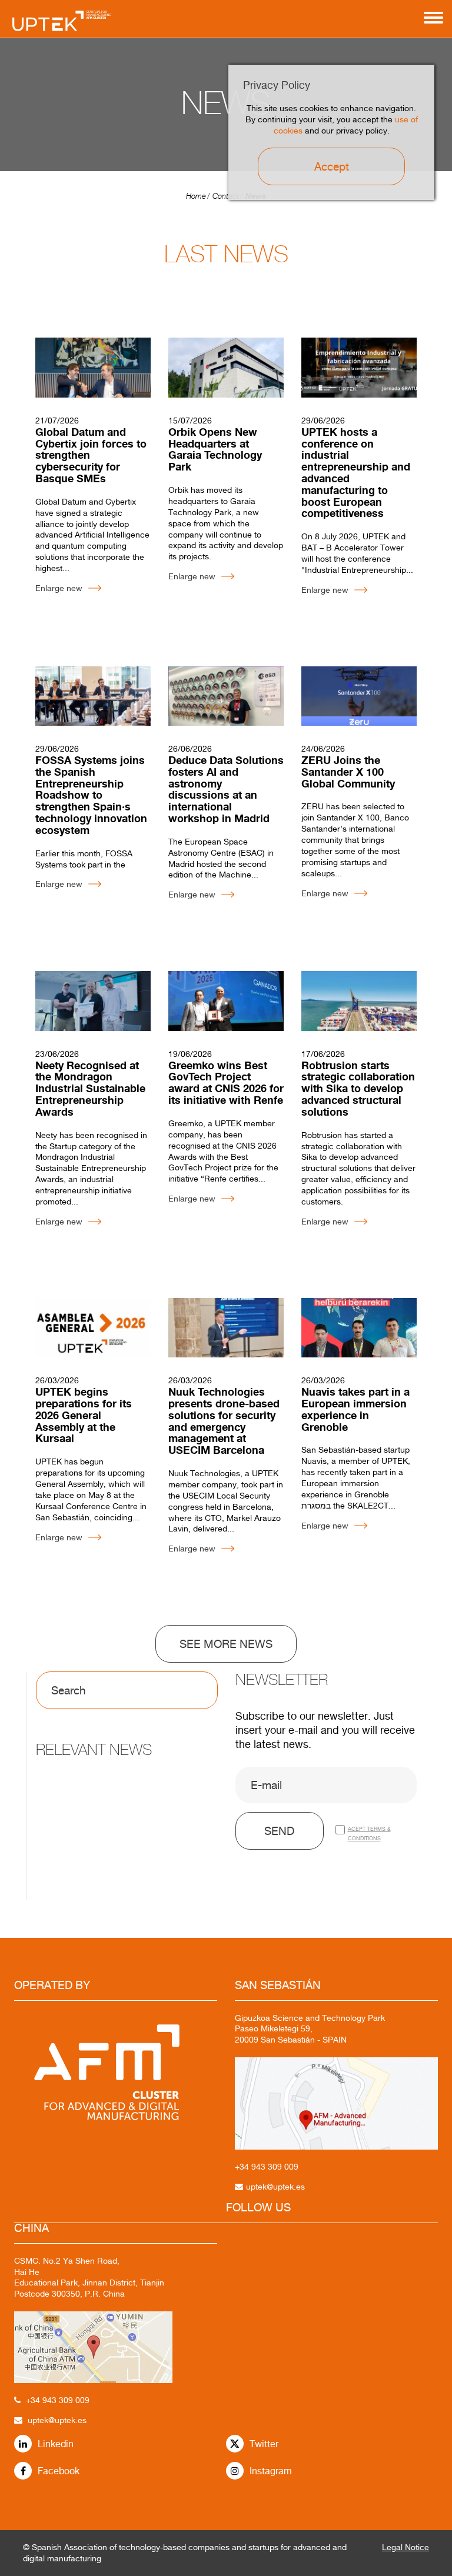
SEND (279, 1831)
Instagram (271, 2471)
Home (196, 196)
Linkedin (56, 2444)
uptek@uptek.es (57, 2420)
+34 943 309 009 (58, 2400)
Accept (332, 166)
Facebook (59, 2471)
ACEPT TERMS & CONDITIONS (369, 1833)
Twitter (264, 2444)
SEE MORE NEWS (226, 1644)
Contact (226, 196)
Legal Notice (406, 2547)
